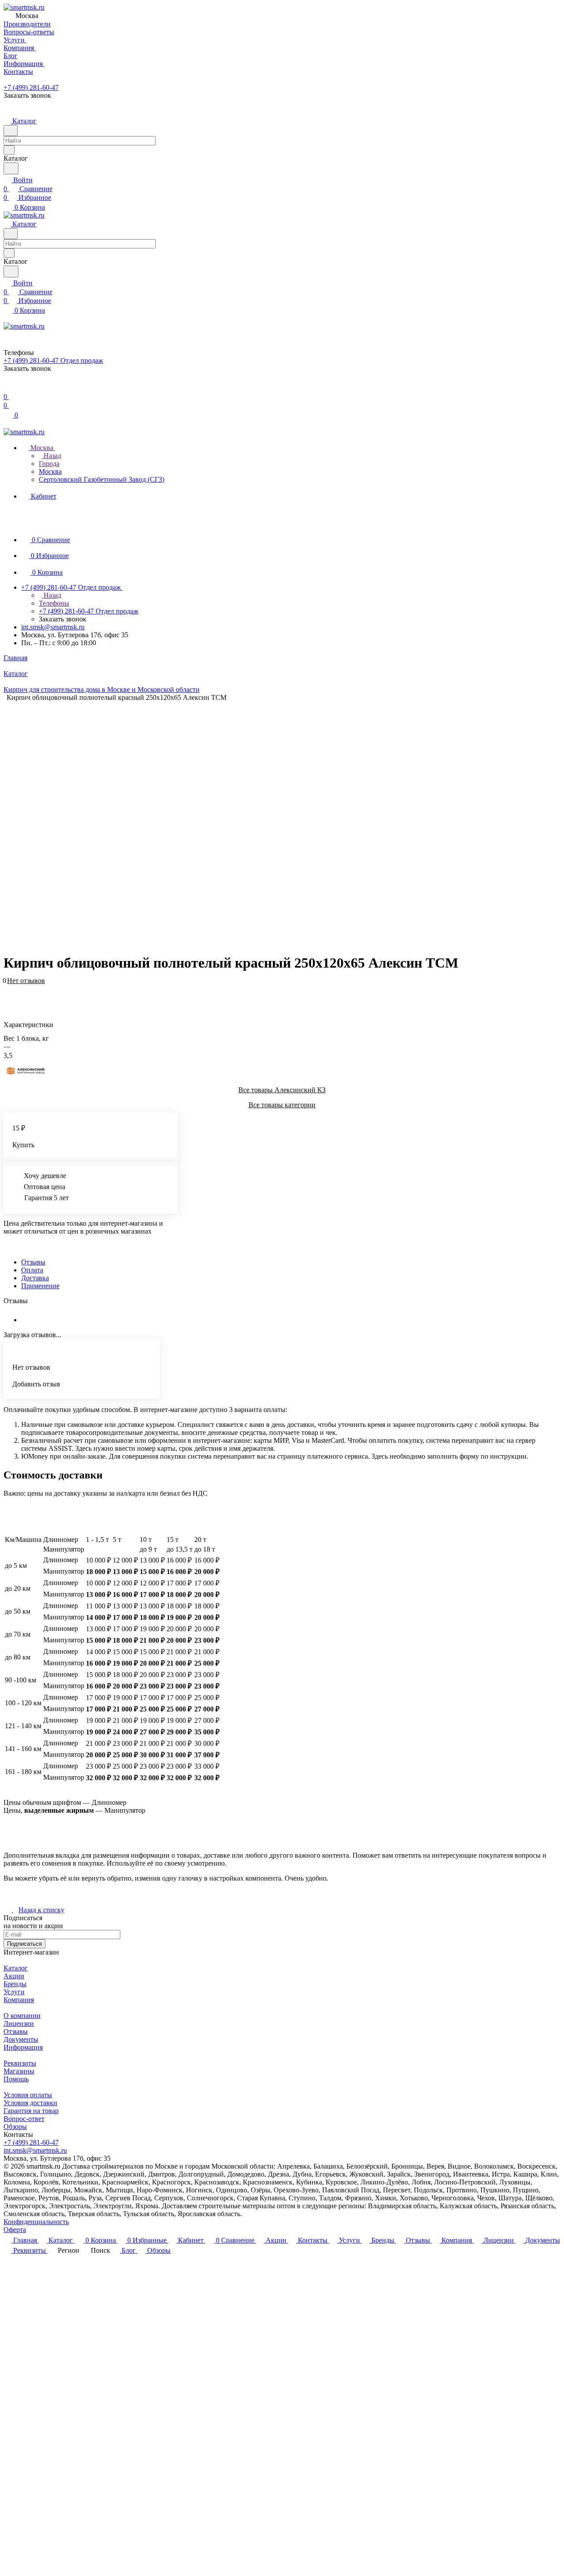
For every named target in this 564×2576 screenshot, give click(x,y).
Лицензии (19, 2023)
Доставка (35, 1278)
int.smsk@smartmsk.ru (53, 627)
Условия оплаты (28, 2095)
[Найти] (11, 168)
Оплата (32, 1270)
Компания (19, 2000)
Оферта (15, 2230)
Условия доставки (30, 2103)
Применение (40, 1286)
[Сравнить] (8, 994)
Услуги (14, 1992)
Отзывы (33, 1262)
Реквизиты (20, 2063)
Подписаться (24, 1944)
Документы (21, 2039)
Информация (23, 2047)
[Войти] (7, 388)
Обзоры (15, 2127)
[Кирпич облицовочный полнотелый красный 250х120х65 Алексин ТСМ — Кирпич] (276, 824)
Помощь (16, 2079)
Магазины (19, 2071)
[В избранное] (7, 985)
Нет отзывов (26, 981)
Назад (52, 456)
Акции (14, 1976)
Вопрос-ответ (24, 2119)
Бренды (15, 1984)
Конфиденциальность (36, 2222)
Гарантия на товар (31, 2111)
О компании (22, 2016)
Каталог (16, 1968)
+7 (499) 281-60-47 (31, 87)
